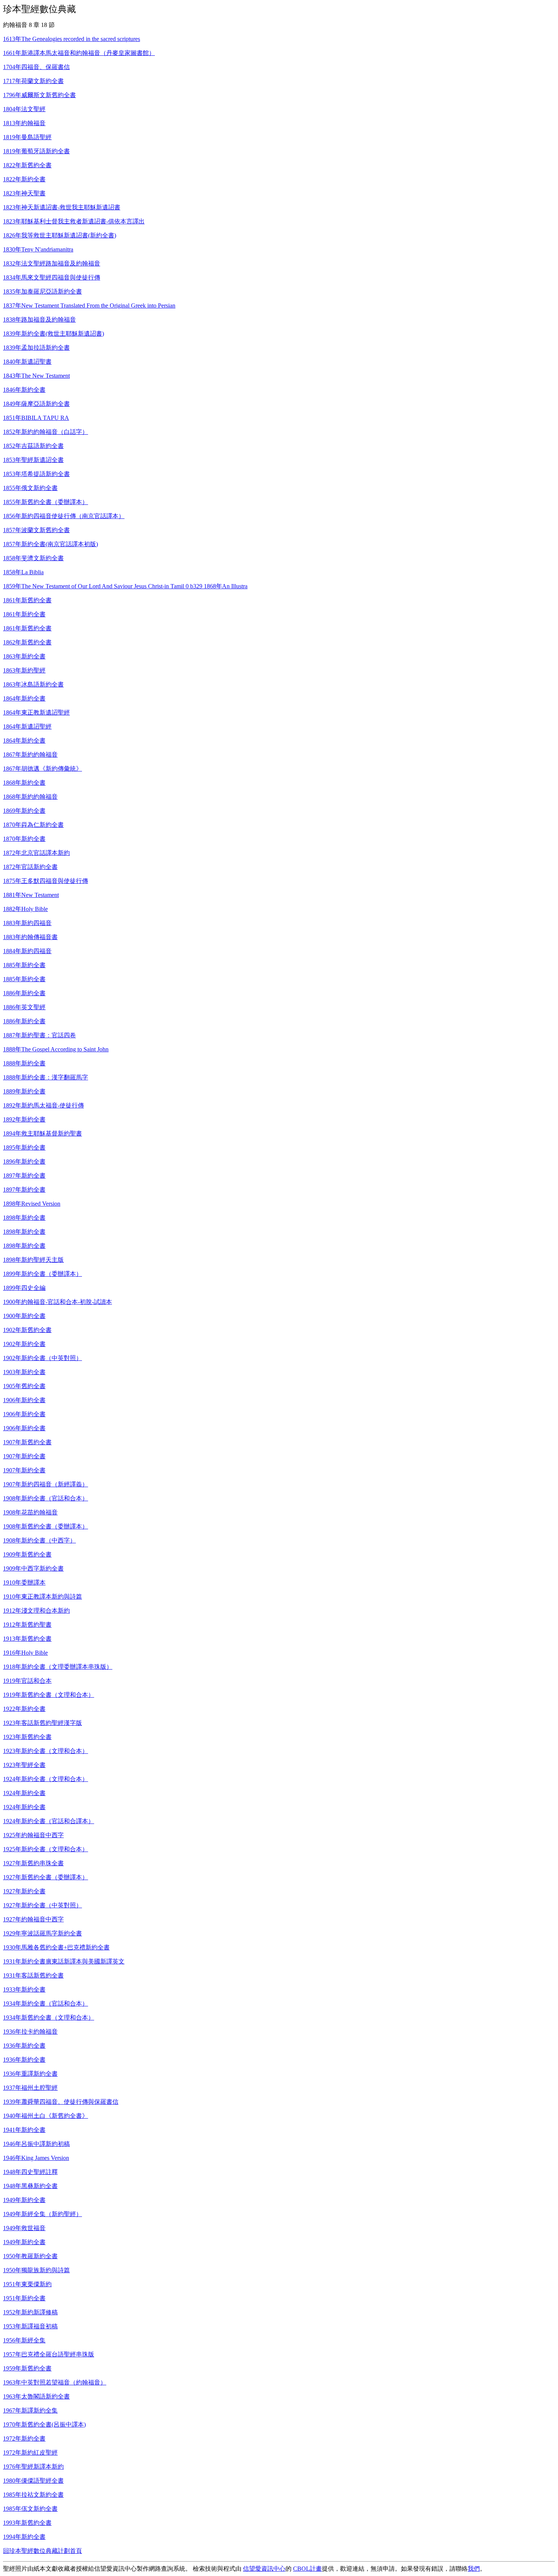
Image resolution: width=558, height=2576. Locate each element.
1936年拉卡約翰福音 (30, 2032)
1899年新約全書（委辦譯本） (43, 1274)
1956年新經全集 (24, 2340)
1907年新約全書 (24, 1456)
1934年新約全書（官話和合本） (46, 2003)
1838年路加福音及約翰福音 (39, 320)
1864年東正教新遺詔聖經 (36, 712)
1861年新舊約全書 (27, 600)
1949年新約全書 (24, 2200)
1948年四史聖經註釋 (30, 2172)
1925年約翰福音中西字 (33, 1835)
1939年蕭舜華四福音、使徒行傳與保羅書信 (61, 2102)
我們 (474, 2569)
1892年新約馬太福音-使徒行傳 (43, 1105)
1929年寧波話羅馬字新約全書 (43, 1933)
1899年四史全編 (24, 1288)
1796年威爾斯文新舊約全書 (39, 95)
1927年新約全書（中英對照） (43, 1905)
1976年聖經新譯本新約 (33, 2467)
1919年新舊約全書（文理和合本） (49, 1695)
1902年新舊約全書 (27, 1330)
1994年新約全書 (24, 2537)
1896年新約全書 (24, 1162)
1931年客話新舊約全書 (33, 1975)
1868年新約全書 (24, 783)
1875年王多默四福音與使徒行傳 (46, 881)
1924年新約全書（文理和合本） (46, 1779)
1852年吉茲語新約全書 (33, 446)
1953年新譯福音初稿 (30, 2326)
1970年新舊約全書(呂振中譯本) (44, 2424)
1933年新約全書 (24, 1989)
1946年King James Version (36, 2158)
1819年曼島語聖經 (27, 137)
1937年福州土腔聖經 (30, 2088)
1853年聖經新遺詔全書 (33, 460)
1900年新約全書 (24, 1316)
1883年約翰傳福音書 (30, 937)
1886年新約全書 (24, 993)
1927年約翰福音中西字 (33, 1919)
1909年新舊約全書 (27, 1554)
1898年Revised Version (32, 1204)
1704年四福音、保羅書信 (36, 67)
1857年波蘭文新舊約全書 (36, 530)
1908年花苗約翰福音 (30, 1512)
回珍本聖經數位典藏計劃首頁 (43, 2551)
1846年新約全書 (24, 390)
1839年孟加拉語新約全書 (36, 348)
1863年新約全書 (24, 656)
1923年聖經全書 (24, 1765)
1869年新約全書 (24, 811)
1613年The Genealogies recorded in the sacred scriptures (72, 39)
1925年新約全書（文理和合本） (46, 1849)
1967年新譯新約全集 (30, 2410)
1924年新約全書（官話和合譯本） (49, 1821)
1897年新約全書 (24, 1176)
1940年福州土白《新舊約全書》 (46, 2116)
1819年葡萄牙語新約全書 (36, 151)
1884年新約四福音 (27, 951)
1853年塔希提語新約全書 (36, 474)
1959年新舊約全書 (27, 2368)
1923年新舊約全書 (27, 1737)
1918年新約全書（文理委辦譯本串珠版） (58, 1667)
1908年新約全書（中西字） (39, 1540)
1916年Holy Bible (25, 1653)
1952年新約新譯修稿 (30, 2312)
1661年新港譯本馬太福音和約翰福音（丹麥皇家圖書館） (79, 53)
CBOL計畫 (307, 2569)
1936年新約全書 (24, 2046)
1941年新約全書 (24, 2130)
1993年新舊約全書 (27, 2523)
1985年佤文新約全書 (30, 2509)
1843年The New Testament (36, 376)
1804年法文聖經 (24, 109)
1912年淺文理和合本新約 (36, 1611)
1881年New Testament (31, 895)
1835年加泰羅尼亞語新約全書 (43, 291)
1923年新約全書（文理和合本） (46, 1751)
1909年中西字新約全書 (33, 1568)
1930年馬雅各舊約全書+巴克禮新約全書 (56, 1947)
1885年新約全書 (24, 965)
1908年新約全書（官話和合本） (46, 1498)
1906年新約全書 (24, 1400)
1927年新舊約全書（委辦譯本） (46, 1877)
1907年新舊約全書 (27, 1442)
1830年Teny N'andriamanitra (38, 249)
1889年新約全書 (24, 1091)
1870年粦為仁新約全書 (33, 825)
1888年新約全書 (24, 1063)
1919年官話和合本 (27, 1681)
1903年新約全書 (24, 1372)
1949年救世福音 (24, 2228)
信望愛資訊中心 (264, 2569)
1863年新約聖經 (24, 670)
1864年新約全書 (24, 698)
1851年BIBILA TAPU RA (36, 418)
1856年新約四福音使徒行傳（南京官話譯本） (64, 516)
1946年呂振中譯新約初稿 (36, 2144)
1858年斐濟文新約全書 (33, 558)
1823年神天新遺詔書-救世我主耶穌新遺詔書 (62, 207)
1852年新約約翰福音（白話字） (46, 432)
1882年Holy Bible (25, 909)
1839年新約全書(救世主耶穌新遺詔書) (54, 334)
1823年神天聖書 (24, 193)
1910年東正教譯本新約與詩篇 (43, 1597)
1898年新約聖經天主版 (33, 1260)
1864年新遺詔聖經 (27, 726)
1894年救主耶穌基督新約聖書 (43, 1133)
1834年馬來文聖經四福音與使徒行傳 (52, 277)
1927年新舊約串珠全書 (33, 1863)
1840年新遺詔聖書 (27, 362)
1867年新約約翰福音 (30, 755)
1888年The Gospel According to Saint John (56, 1049)
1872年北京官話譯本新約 (36, 853)
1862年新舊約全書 (27, 642)
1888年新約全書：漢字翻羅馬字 (46, 1077)
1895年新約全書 (24, 1147)
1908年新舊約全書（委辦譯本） (46, 1526)
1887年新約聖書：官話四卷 (39, 1035)
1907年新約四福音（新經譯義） (46, 1484)
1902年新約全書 (24, 1344)
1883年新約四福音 (27, 923)
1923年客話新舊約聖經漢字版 (43, 1723)
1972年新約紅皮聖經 (30, 2453)
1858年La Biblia (23, 572)
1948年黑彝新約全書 (30, 2186)
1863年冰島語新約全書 (33, 684)
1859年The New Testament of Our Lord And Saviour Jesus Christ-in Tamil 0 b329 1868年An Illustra (125, 586)
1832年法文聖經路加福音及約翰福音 (52, 263)
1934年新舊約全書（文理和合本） (49, 2018)
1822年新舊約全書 (27, 165)
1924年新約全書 (24, 1793)
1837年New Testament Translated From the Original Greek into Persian (89, 306)
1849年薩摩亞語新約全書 (36, 404)
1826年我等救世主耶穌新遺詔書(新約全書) (60, 235)
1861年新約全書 (24, 614)
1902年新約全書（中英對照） (43, 1358)
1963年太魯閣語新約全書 (36, 2396)
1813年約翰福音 (24, 123)
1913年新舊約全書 (27, 1639)
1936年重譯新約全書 (30, 2074)
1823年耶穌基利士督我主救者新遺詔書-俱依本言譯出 (74, 221)
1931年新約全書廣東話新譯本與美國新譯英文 (64, 1961)
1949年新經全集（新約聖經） (43, 2214)
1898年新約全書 (24, 1218)
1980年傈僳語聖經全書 (33, 2481)
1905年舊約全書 (24, 1386)
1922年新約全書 (24, 1709)
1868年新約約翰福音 (30, 797)
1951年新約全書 (24, 2298)
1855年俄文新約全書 (30, 488)
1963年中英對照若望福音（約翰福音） (55, 2382)
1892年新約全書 (24, 1119)
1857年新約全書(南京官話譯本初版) (50, 544)
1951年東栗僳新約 (27, 2284)
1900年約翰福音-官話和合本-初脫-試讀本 (58, 1302)
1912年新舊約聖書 (27, 1625)
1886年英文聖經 (24, 1007)
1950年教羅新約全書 (30, 2256)
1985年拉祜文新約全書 (33, 2495)
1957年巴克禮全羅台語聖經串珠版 (49, 2354)
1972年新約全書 (24, 2439)
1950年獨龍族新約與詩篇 (36, 2270)
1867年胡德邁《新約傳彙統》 (43, 769)
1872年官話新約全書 (30, 867)
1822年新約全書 (24, 179)
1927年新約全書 (24, 1891)
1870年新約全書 (24, 839)
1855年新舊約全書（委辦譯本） (46, 502)
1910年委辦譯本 (24, 1583)
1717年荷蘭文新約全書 (33, 81)
